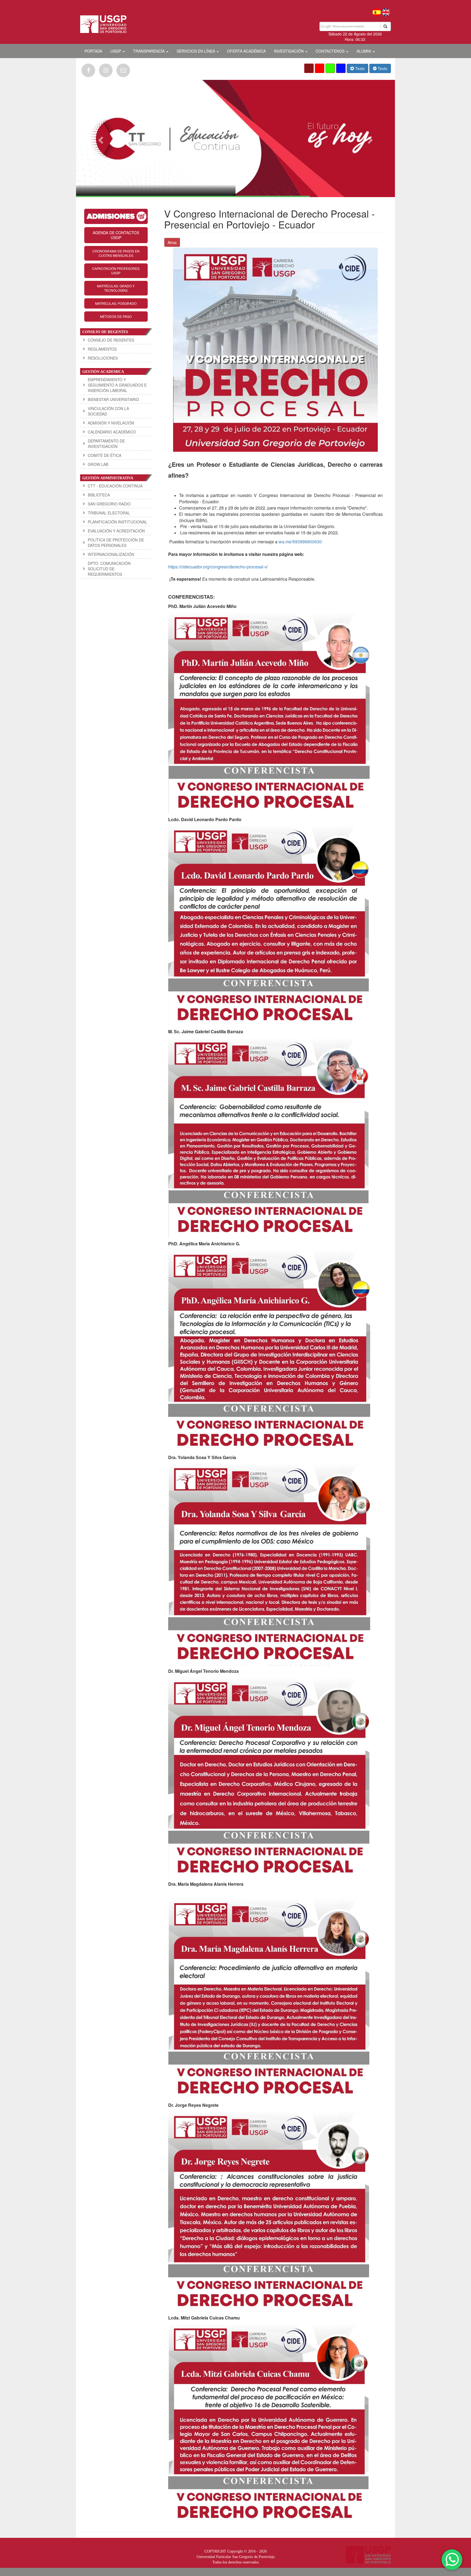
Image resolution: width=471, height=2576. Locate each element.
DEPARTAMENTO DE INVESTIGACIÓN (106, 444)
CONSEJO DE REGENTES (111, 340)
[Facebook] (88, 70)
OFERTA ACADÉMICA (246, 51)
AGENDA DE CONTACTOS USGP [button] (116, 235)
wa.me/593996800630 (300, 542)
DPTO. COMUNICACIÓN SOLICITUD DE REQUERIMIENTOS (109, 569)
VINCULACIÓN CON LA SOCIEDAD (108, 411)
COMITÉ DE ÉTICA (105, 455)
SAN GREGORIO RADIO (109, 504)
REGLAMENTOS (102, 349)
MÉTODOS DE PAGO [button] (116, 316)
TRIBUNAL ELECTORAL (109, 513)
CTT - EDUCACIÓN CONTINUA (115, 486)
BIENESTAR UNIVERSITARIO (113, 399)
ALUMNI (364, 51)
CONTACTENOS (331, 51)
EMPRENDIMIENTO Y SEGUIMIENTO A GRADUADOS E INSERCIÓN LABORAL (117, 385)
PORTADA (93, 51)
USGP (116, 51)
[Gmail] (123, 70)
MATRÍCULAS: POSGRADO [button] (116, 303)
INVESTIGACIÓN (289, 51)
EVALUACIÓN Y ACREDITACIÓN (116, 531)
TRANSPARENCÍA (149, 51)
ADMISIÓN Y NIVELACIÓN (111, 423)
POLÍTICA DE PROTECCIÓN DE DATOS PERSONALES (116, 543)
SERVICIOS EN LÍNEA (196, 51)
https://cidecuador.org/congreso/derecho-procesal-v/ (218, 567)
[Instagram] (106, 70)
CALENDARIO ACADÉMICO (112, 432)
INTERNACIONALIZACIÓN (111, 554)
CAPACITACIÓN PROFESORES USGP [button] (116, 271)
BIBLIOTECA (99, 495)
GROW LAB (98, 464)
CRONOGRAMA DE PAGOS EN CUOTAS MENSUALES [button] (116, 253)
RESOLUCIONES (103, 358)
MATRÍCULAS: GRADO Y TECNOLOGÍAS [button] (116, 288)
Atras (172, 242)
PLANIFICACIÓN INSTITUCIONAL (117, 522)
